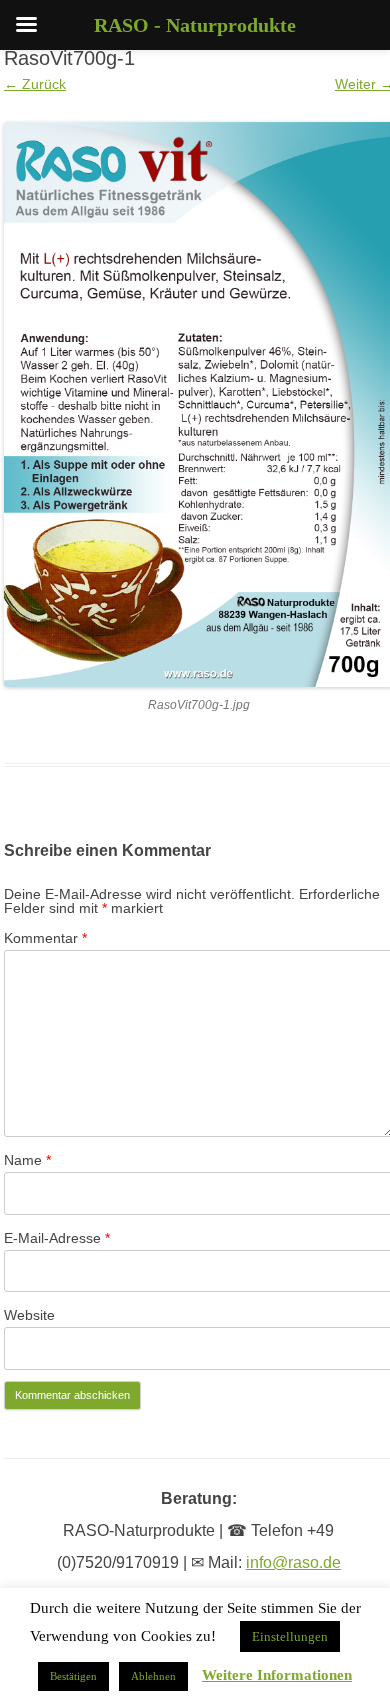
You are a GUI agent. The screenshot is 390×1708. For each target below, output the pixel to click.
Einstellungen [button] (290, 1636)
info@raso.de (293, 1562)
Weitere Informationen (277, 1675)
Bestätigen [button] (73, 1676)
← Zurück (35, 84)
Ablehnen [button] (153, 1676)
